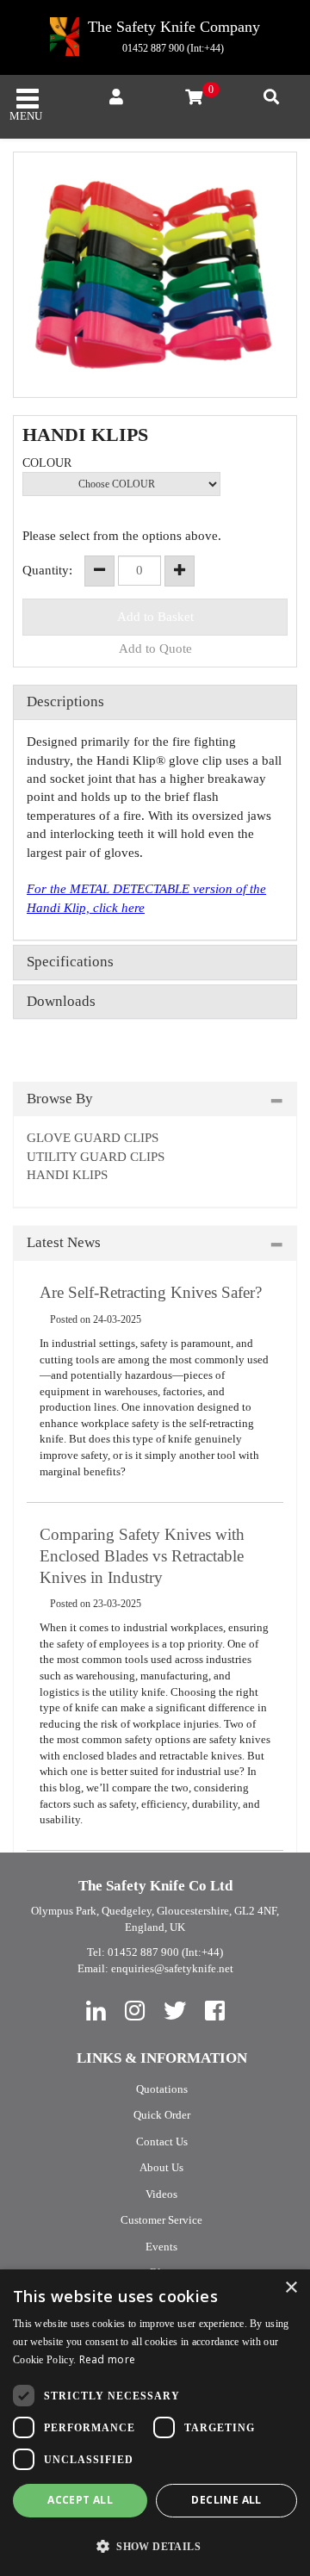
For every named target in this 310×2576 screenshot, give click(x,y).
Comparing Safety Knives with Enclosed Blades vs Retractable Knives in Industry (142, 1555)
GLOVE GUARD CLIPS (93, 1138)
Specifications (70, 962)
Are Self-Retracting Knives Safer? (151, 1292)
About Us (161, 2167)
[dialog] (155, 2423)
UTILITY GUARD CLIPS (96, 1157)
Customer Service (161, 2220)
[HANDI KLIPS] (155, 275)
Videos (161, 2194)
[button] (155, 2546)
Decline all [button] (226, 2500)
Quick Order (162, 2115)
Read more (108, 2359)
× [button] (291, 2288)
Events (161, 2247)
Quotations (162, 2089)
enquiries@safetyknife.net (172, 1968)
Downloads (61, 1002)
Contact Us (162, 2141)
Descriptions (65, 702)
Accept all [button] (80, 2500)
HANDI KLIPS (67, 1175)
